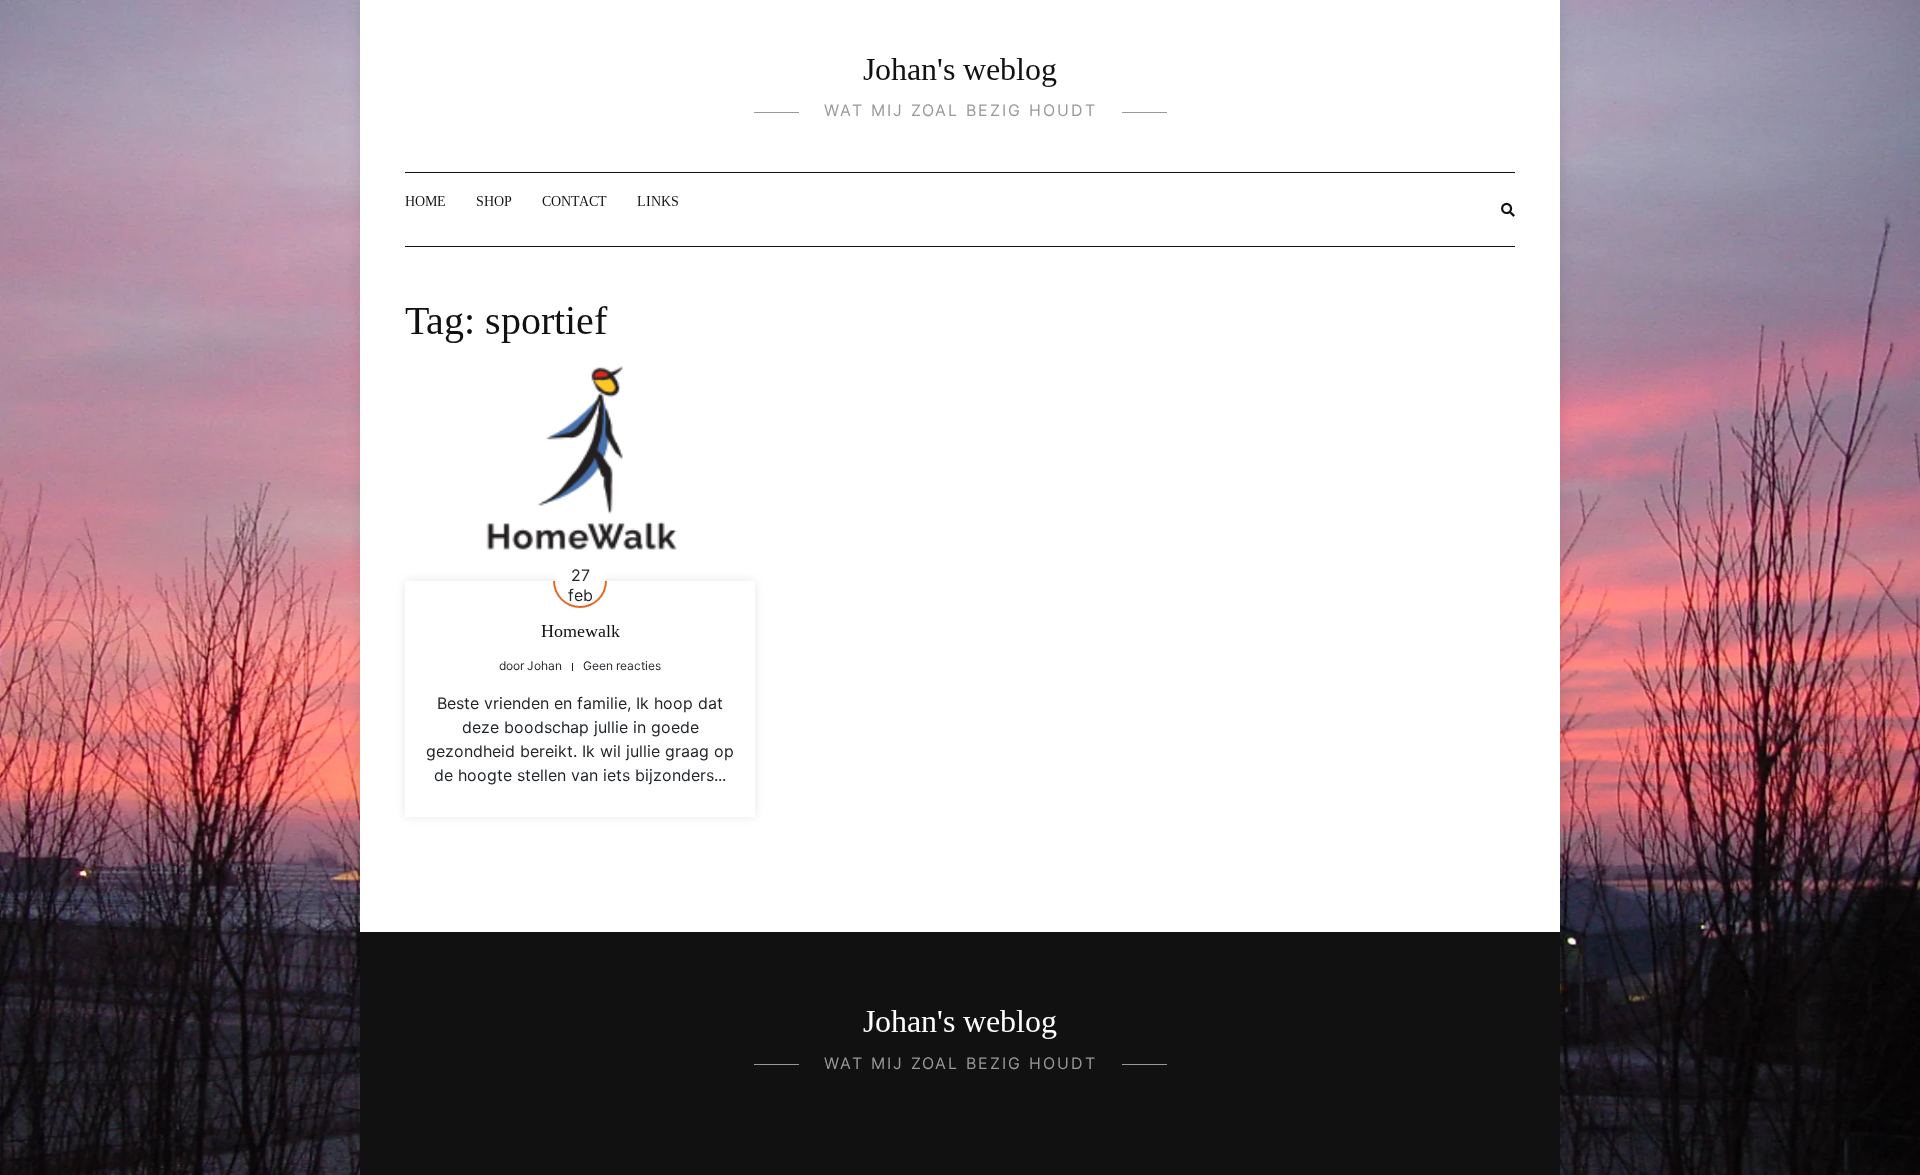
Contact (574, 201)
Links (658, 201)
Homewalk (580, 631)
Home (425, 201)
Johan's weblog (960, 69)
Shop (494, 201)
